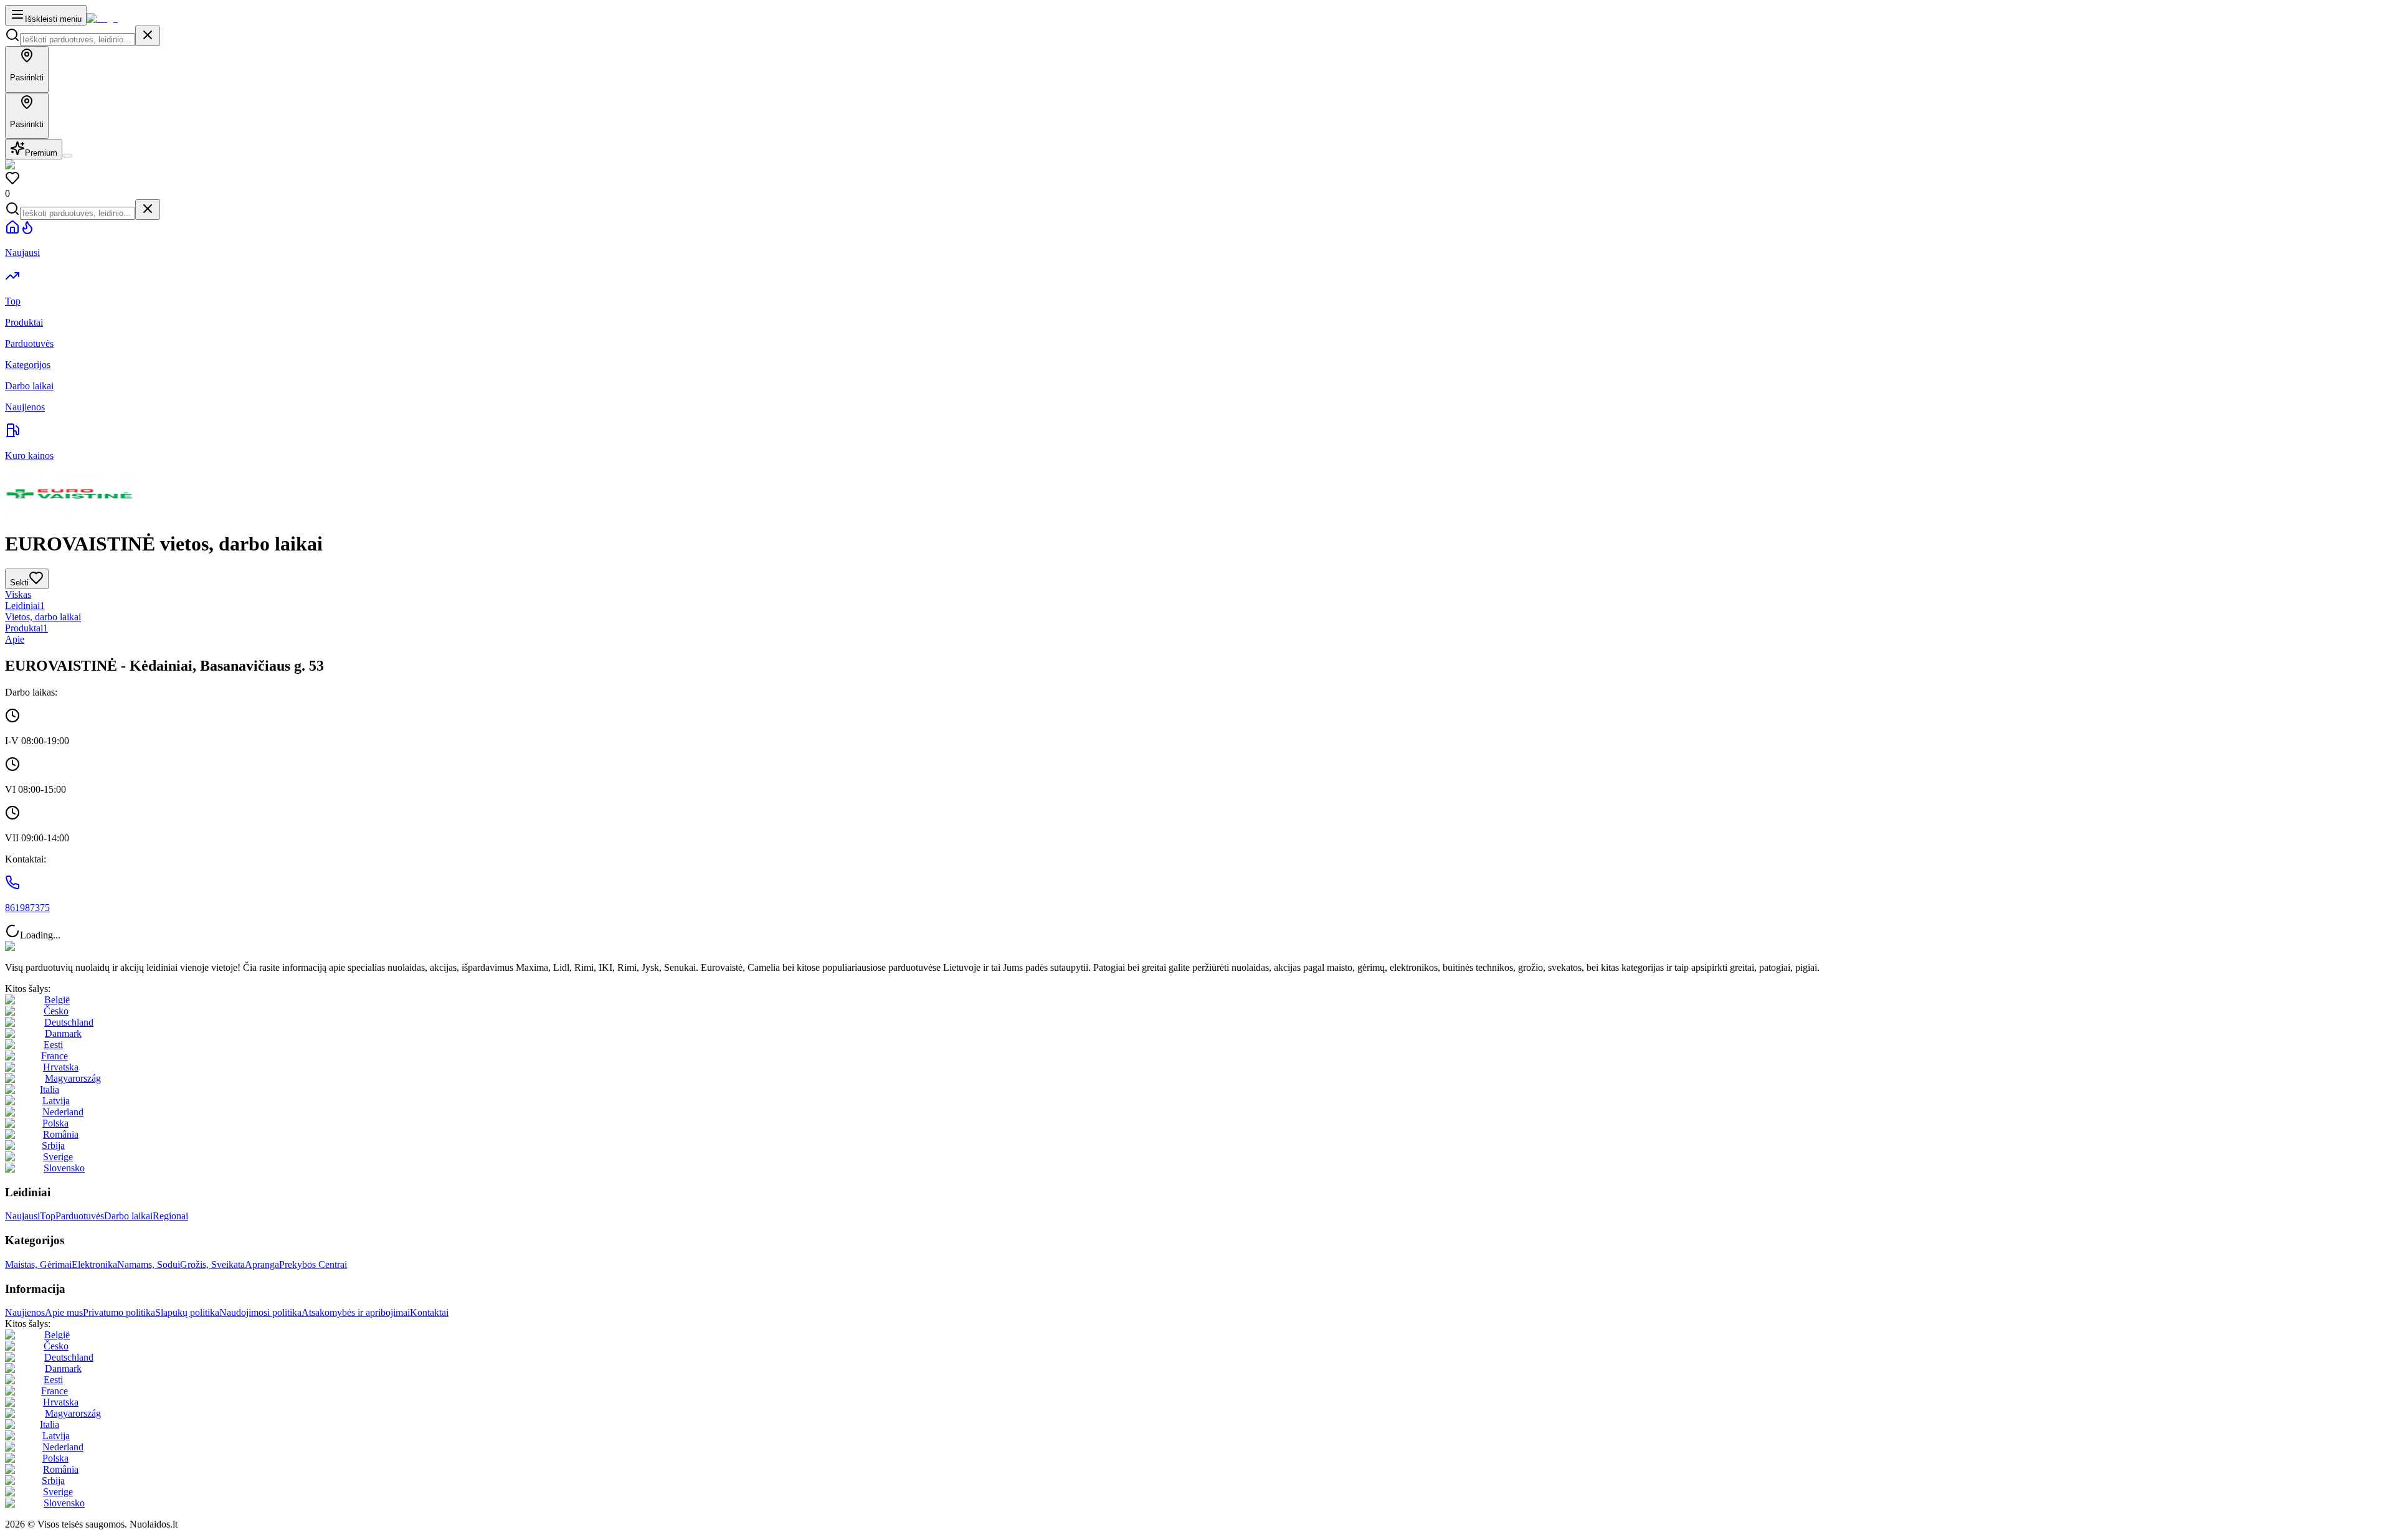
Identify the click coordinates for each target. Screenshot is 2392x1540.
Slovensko (64, 1168)
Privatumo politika (119, 1312)
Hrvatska (61, 1067)
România (61, 1134)
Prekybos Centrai (313, 1264)
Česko (56, 1011)
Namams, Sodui (149, 1264)
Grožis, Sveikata (212, 1264)
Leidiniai (25, 606)
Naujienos (25, 1312)
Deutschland (69, 1022)
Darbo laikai (128, 1216)
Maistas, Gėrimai (38, 1264)
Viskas (18, 594)
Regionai (170, 1216)
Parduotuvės (80, 1216)
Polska (55, 1123)
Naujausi (22, 1216)
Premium (41, 153)
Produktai (26, 628)
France (55, 1056)
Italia (50, 1089)
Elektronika (94, 1264)
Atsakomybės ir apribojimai (356, 1312)
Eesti (53, 1045)
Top (48, 1216)
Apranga (262, 1264)
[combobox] (78, 40)
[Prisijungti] (67, 156)
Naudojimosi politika (260, 1312)
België (57, 1000)
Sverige (58, 1157)
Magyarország (73, 1078)
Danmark (63, 1033)
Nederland (63, 1112)
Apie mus (64, 1312)
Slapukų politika (187, 1312)
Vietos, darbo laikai (43, 617)
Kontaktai (429, 1312)
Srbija (53, 1146)
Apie (15, 639)
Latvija (56, 1101)
